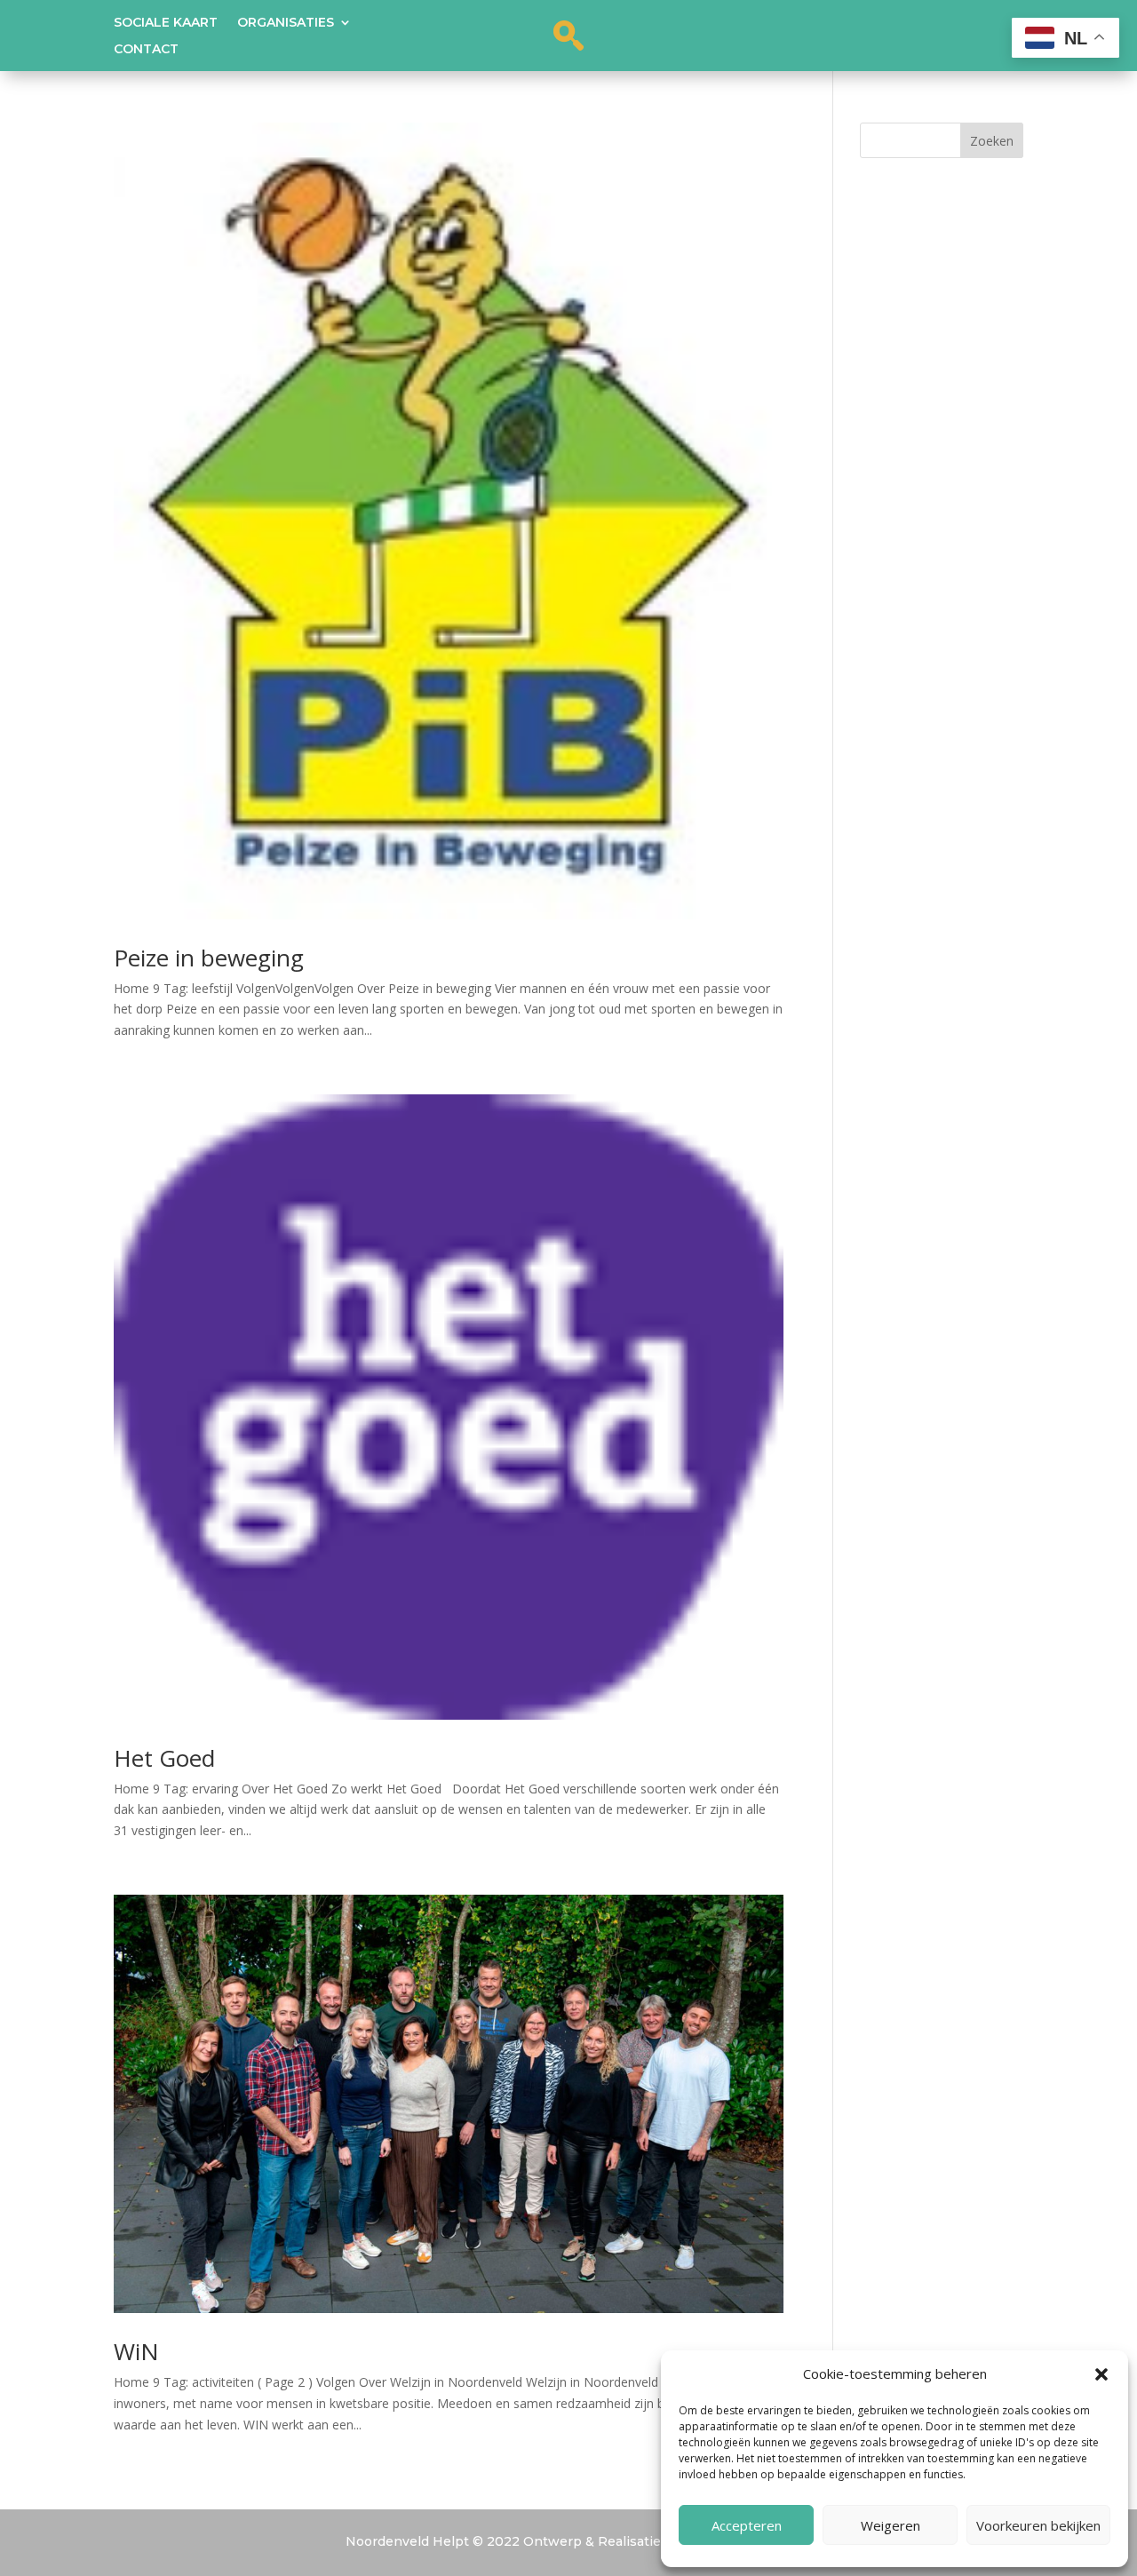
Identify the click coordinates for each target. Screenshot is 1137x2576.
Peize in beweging (209, 958)
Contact (146, 50)
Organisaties (286, 23)
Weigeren (891, 2525)
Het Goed (164, 1758)
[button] (1101, 2374)
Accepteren (747, 2525)
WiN (136, 2351)
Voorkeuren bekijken (1038, 2525)
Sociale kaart (166, 23)
